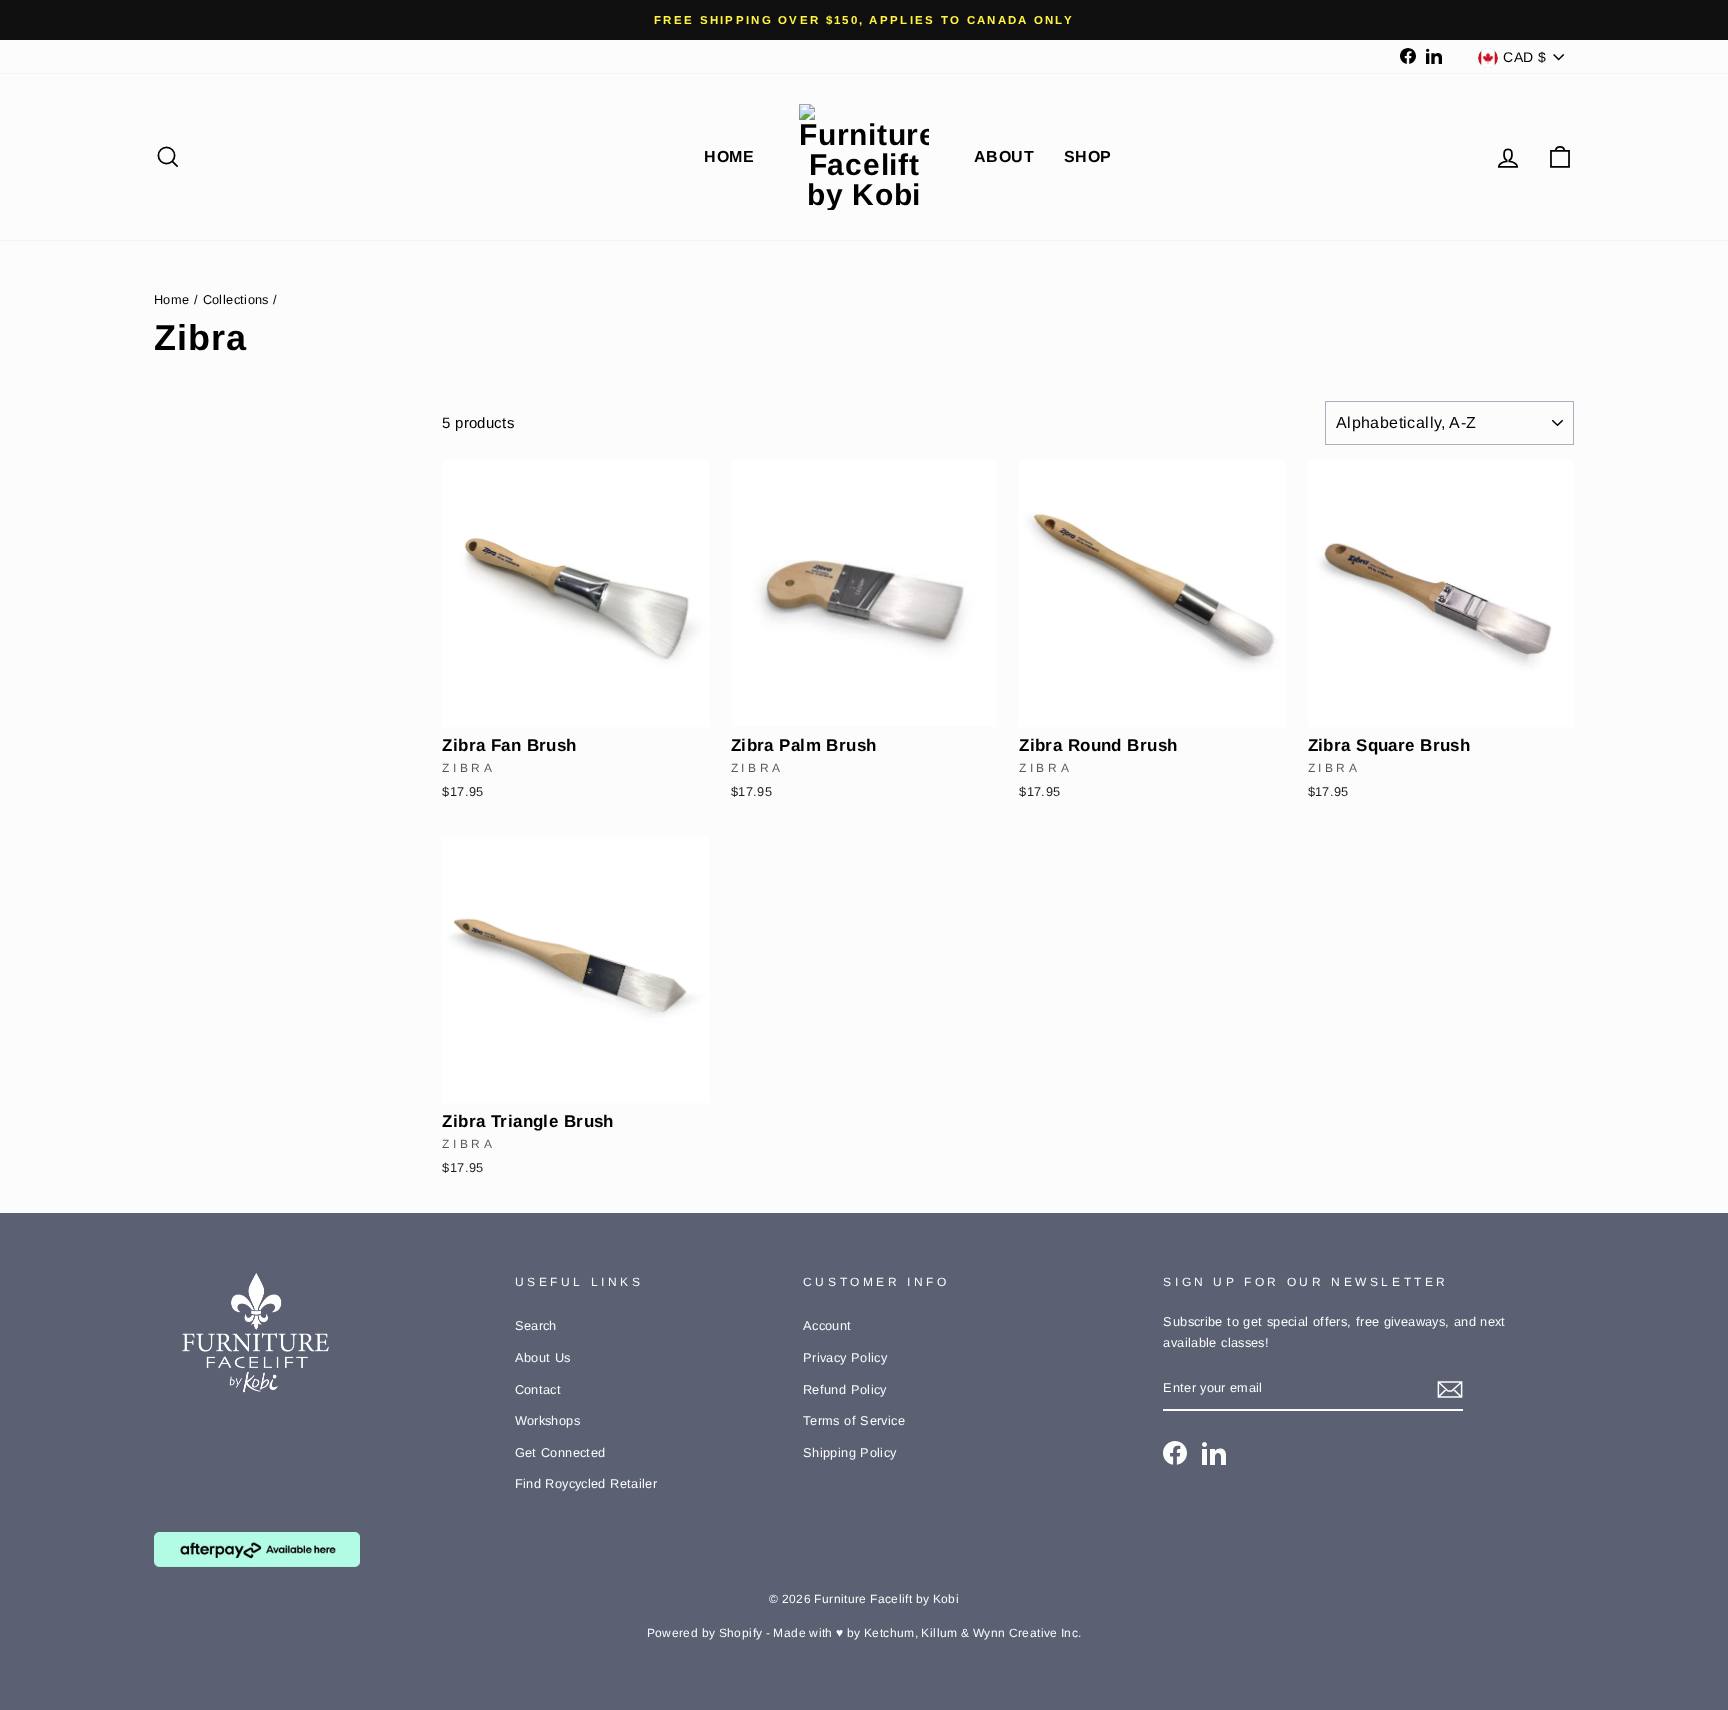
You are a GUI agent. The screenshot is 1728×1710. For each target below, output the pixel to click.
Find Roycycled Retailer (586, 1483)
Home (172, 299)
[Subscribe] (1450, 1389)
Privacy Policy (845, 1357)
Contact (538, 1389)
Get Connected (560, 1452)
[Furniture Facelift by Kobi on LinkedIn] (1214, 1453)
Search (536, 1325)
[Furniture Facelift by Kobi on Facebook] (1175, 1453)
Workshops (547, 1420)
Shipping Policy (850, 1452)
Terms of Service (854, 1420)
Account (827, 1325)
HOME (729, 156)
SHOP (1088, 156)
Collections (236, 299)
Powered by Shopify (705, 1633)
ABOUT (1004, 156)
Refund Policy (845, 1389)
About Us (543, 1357)
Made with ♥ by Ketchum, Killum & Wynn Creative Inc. (927, 1633)
